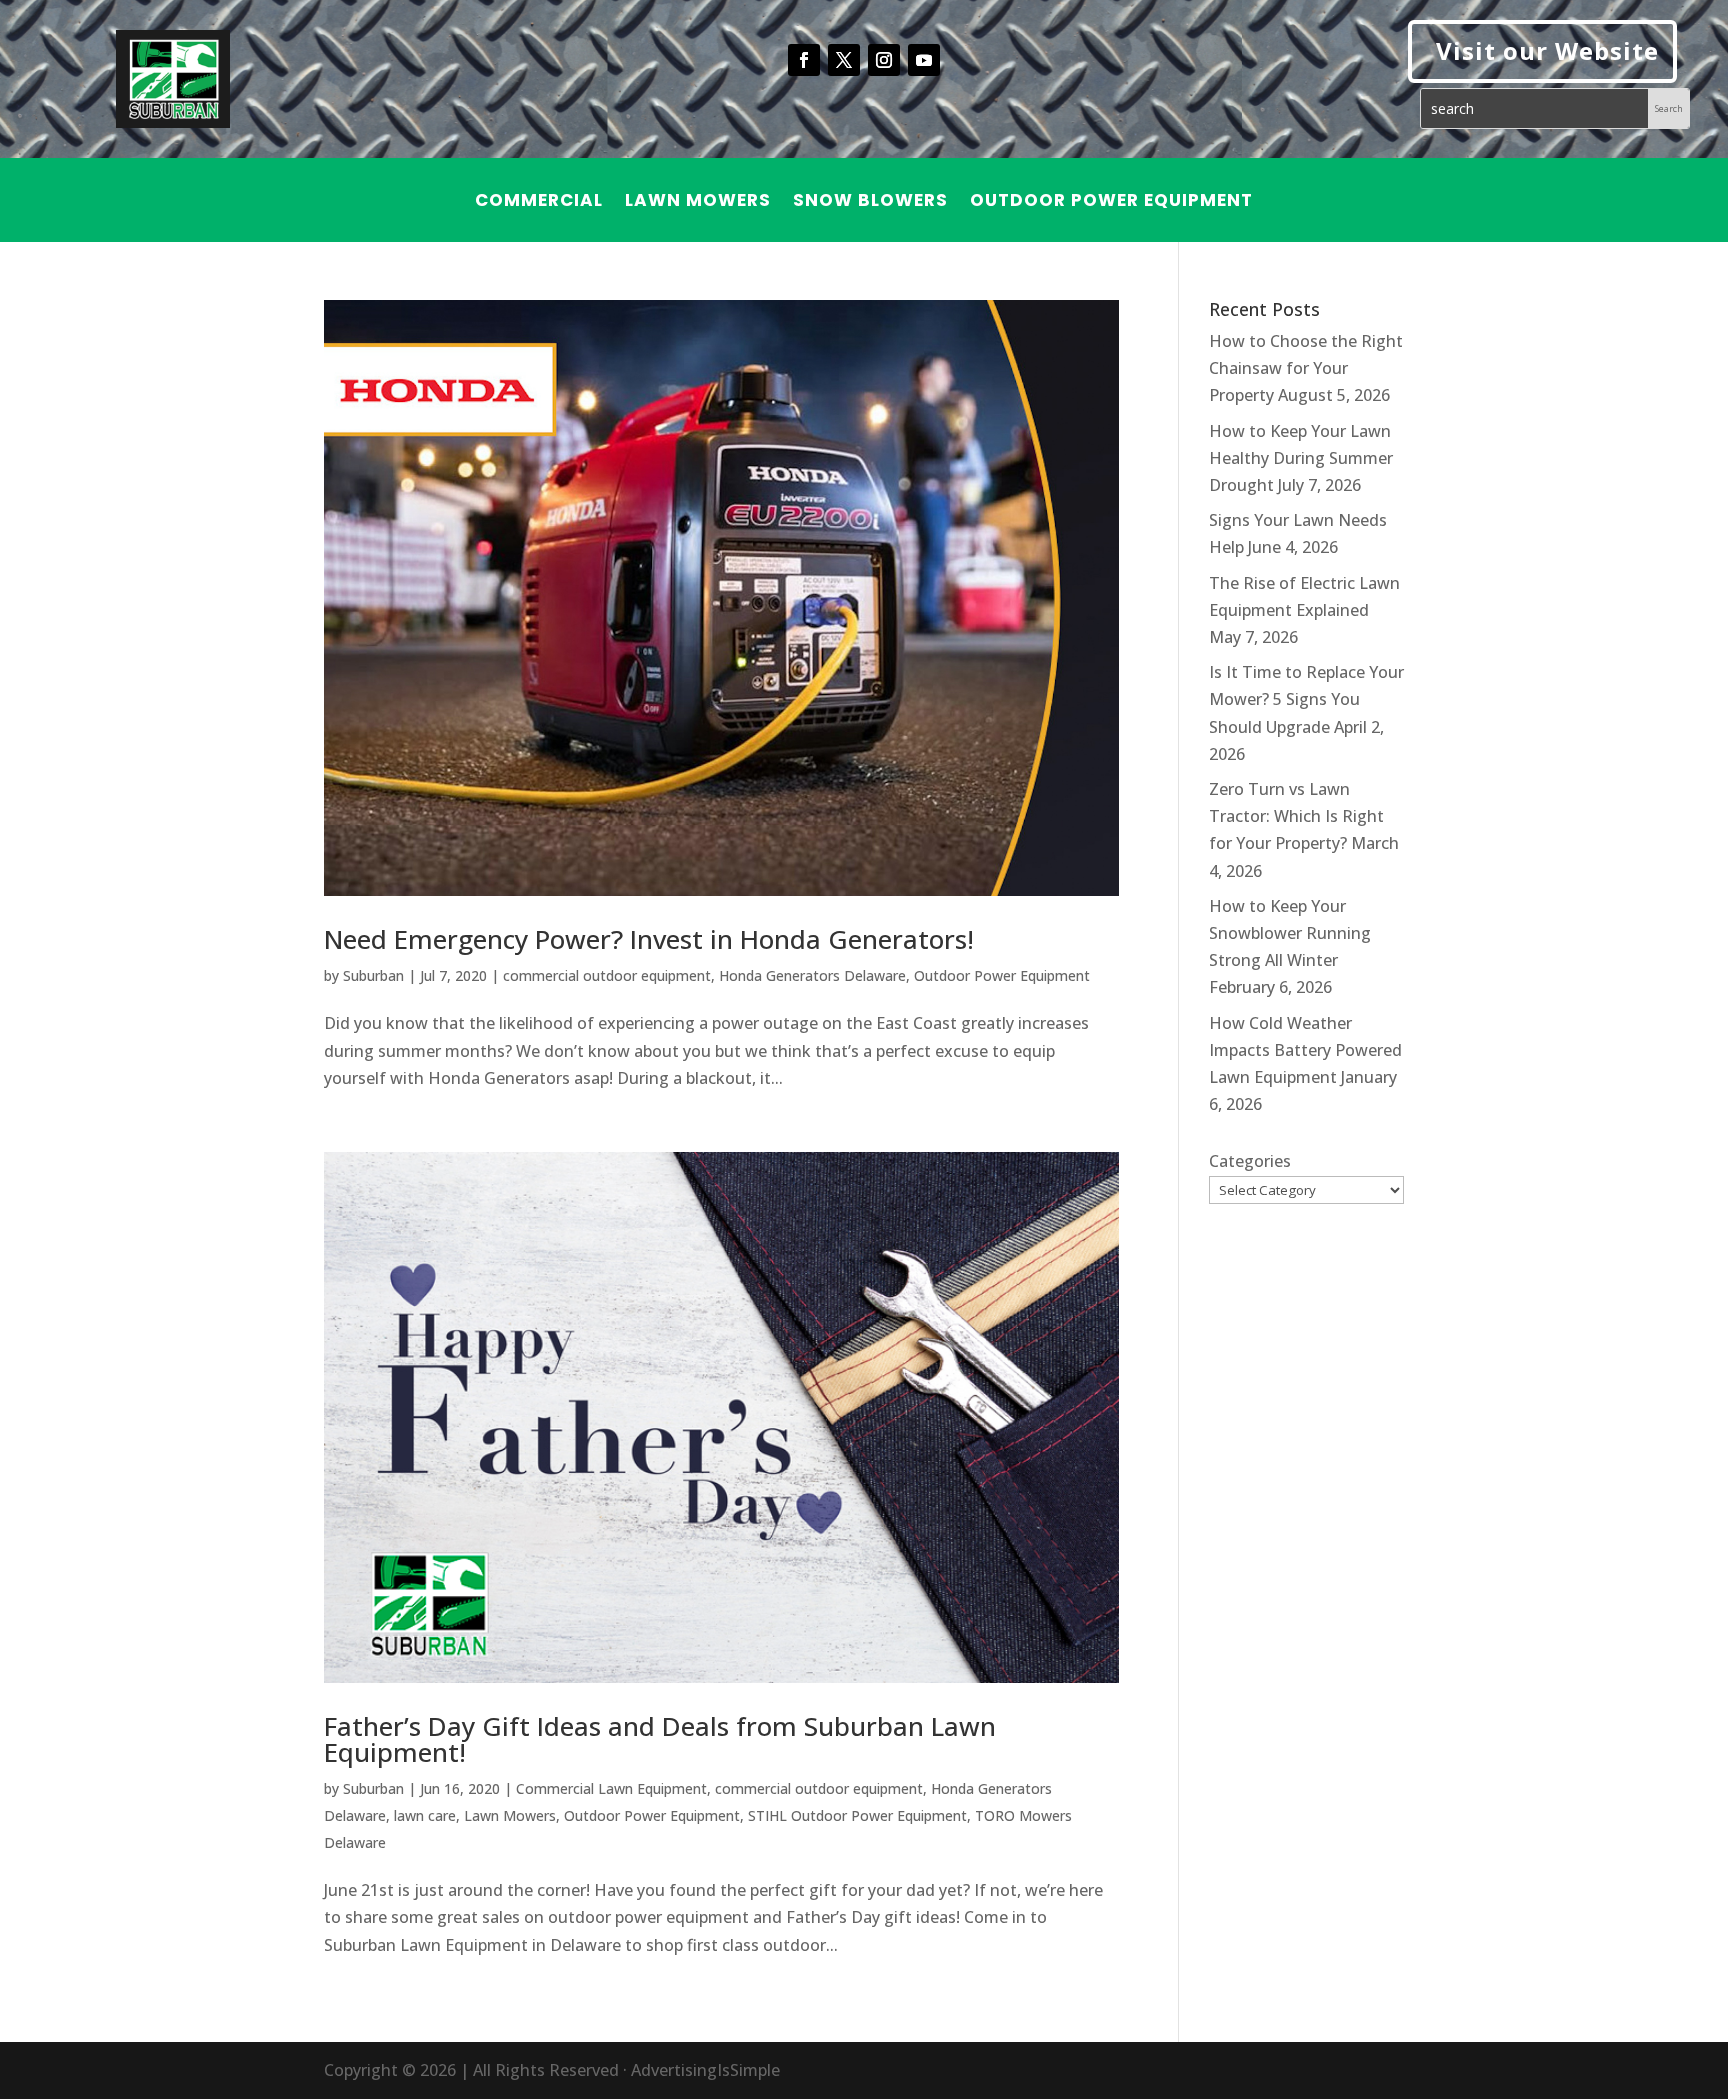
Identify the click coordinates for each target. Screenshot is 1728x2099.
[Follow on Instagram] (884, 60)
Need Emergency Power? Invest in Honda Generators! (649, 939)
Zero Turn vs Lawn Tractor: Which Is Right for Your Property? (1296, 816)
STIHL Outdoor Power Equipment (857, 1815)
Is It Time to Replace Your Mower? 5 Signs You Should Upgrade (1306, 699)
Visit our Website (1547, 50)
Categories (1250, 1161)
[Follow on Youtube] (924, 60)
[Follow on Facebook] (804, 60)
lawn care (425, 1815)
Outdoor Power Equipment (1111, 202)
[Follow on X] (844, 60)
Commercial (539, 202)
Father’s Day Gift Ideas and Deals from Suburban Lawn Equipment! (660, 1739)
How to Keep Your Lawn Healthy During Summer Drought (1301, 458)
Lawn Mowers (698, 202)
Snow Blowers (870, 202)
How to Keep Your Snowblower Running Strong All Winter (1290, 933)
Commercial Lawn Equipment (611, 1788)
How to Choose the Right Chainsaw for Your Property (1306, 368)
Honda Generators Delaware (812, 975)
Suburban (373, 975)
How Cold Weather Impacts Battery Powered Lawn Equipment (1305, 1050)
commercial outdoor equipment (607, 975)
